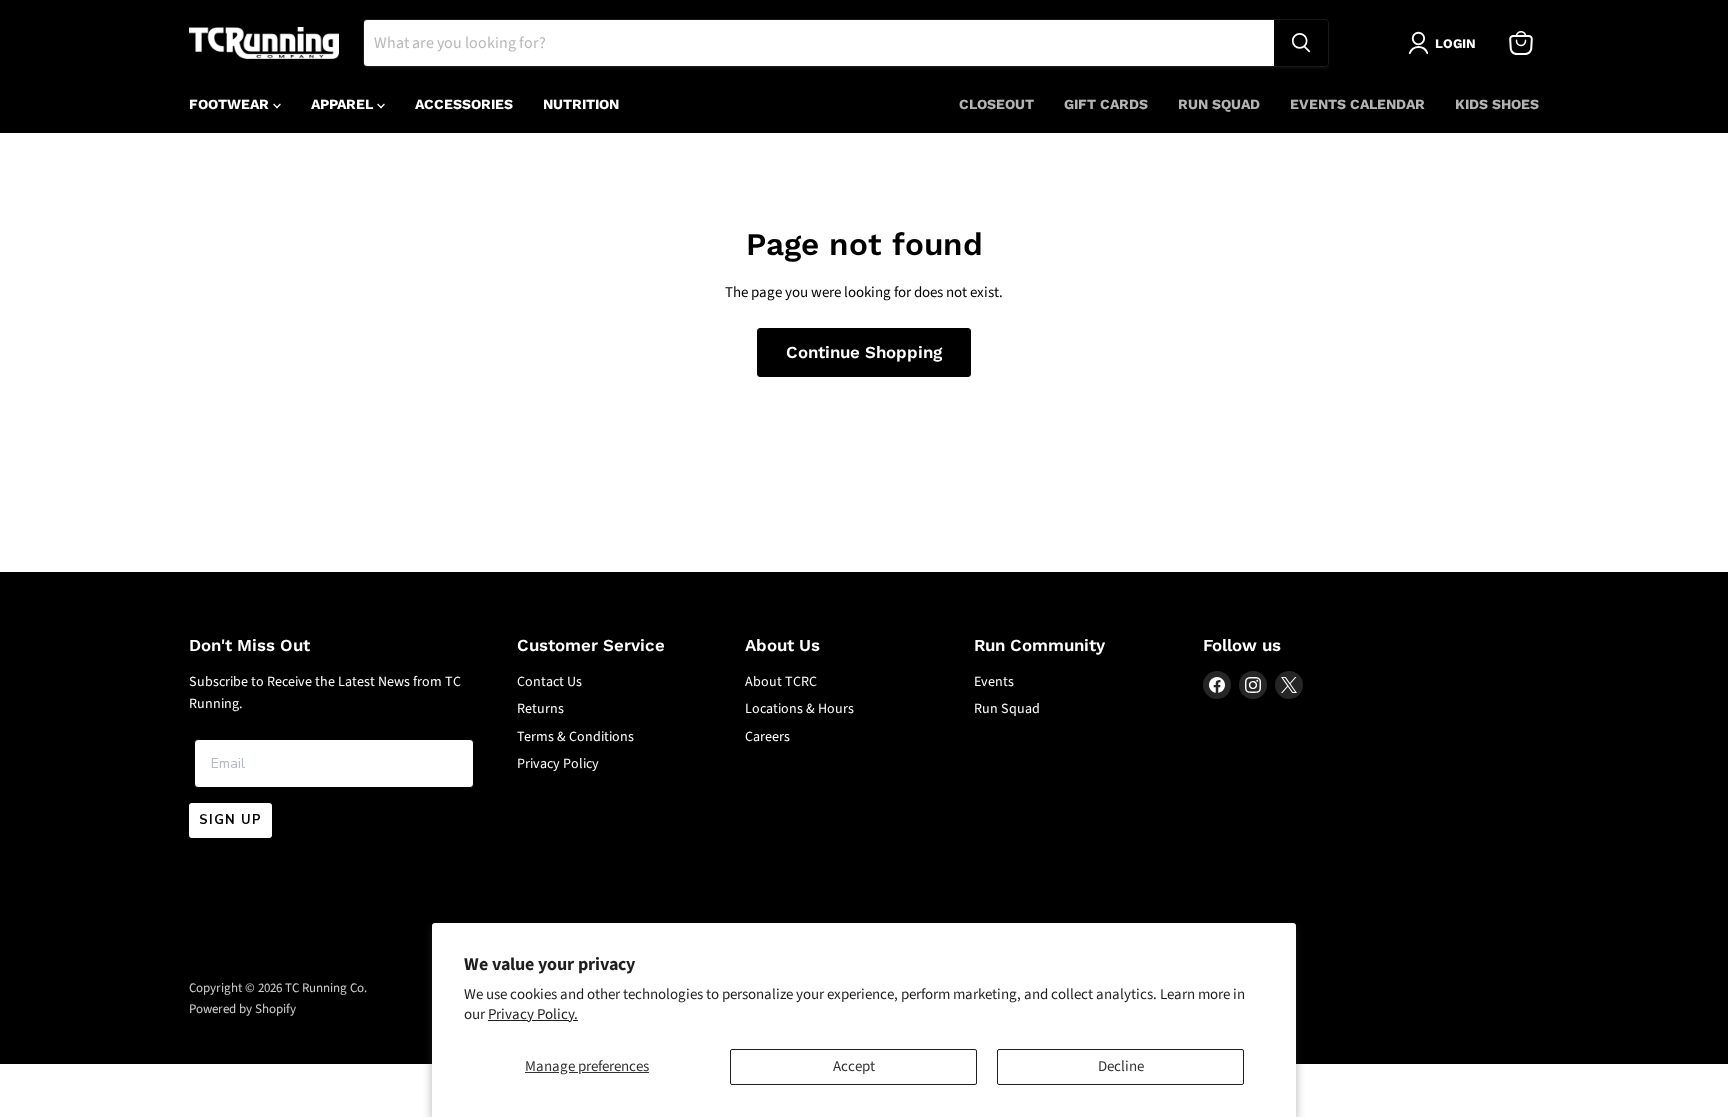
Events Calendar (1357, 104)
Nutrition (581, 104)
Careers (767, 737)
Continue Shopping (864, 352)
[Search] (1301, 43)
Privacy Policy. (533, 1014)
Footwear (231, 104)
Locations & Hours (799, 709)
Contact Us (549, 682)
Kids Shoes (1497, 104)
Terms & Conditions (575, 737)
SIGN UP (230, 820)
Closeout (996, 104)
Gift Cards (1106, 104)
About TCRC (781, 682)
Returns (540, 709)
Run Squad (1219, 104)
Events (994, 682)
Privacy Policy (558, 764)
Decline (1121, 1066)
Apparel (344, 104)
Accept (854, 1066)
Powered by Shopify (242, 1009)
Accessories (464, 104)
